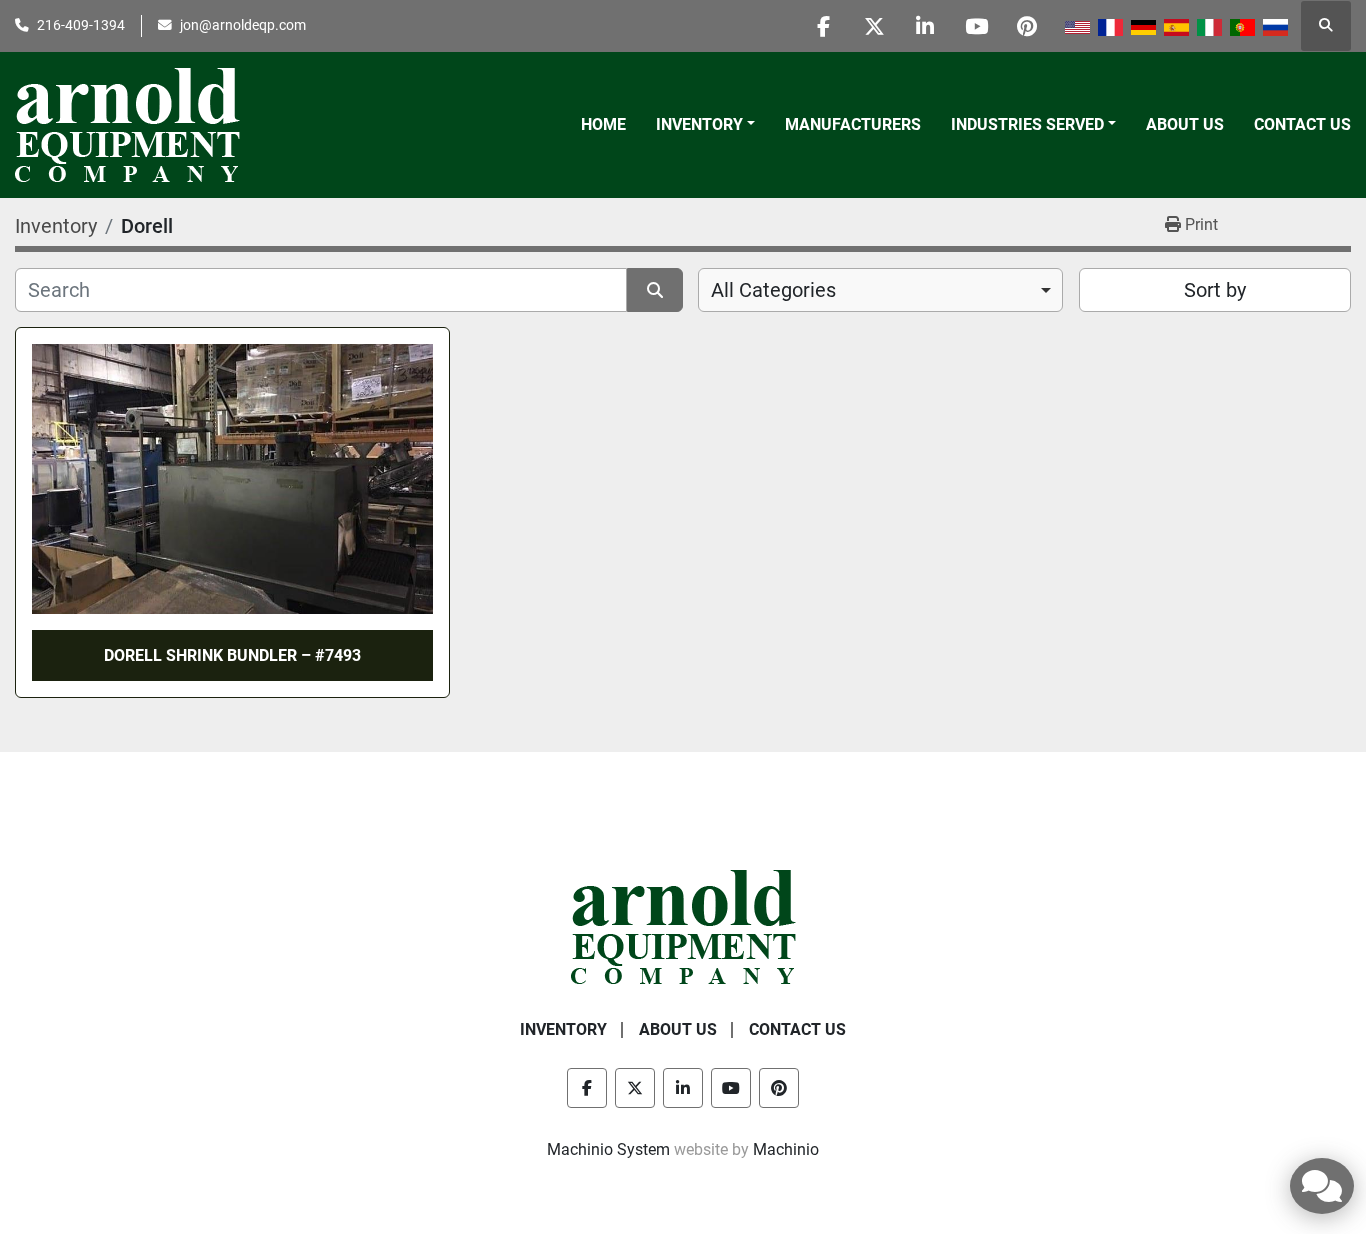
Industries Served (1027, 124)
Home (603, 124)
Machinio (786, 1149)
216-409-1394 (81, 25)
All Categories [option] (773, 290)
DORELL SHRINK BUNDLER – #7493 (232, 655)
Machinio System (608, 1149)
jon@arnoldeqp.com (243, 25)
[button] (705, 125)
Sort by (1215, 290)
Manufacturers (853, 124)
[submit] (655, 290)
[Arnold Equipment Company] (683, 925)
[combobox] (880, 290)
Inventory (699, 124)
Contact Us (1302, 124)
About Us (1185, 124)
